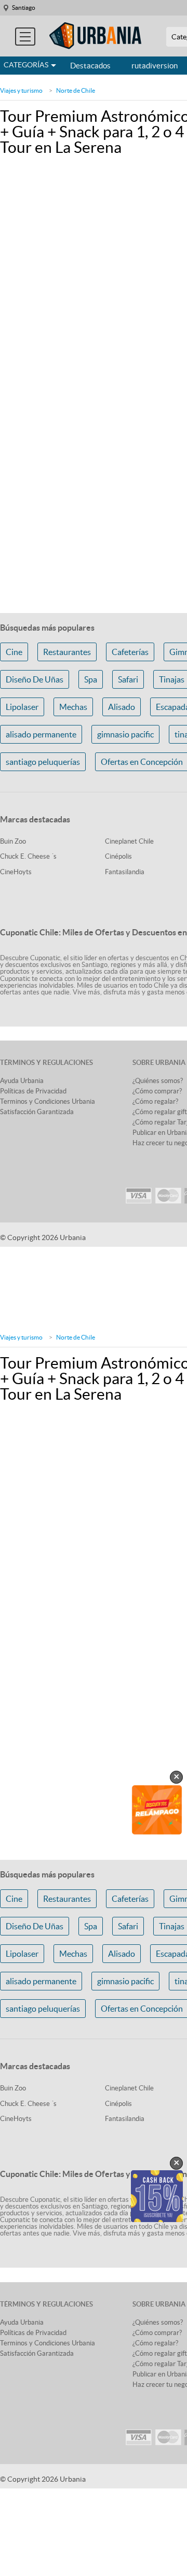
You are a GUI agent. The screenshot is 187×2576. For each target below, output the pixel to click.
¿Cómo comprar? (157, 1091)
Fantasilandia (125, 872)
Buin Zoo (13, 841)
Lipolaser (22, 707)
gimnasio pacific (125, 734)
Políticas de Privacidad (33, 1091)
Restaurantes (67, 652)
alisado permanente (41, 734)
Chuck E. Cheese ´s (28, 856)
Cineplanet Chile (129, 841)
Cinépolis (118, 856)
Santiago (24, 8)
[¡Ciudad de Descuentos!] (96, 36)
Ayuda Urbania (22, 1081)
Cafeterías (130, 652)
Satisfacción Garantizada (37, 1112)
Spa (91, 679)
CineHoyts (16, 872)
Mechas (73, 707)
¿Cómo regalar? (155, 1101)
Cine (14, 652)
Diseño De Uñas (35, 679)
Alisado (122, 707)
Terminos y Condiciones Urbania (48, 1101)
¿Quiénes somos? (158, 1081)
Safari (128, 679)
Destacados (90, 66)
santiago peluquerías (43, 762)
